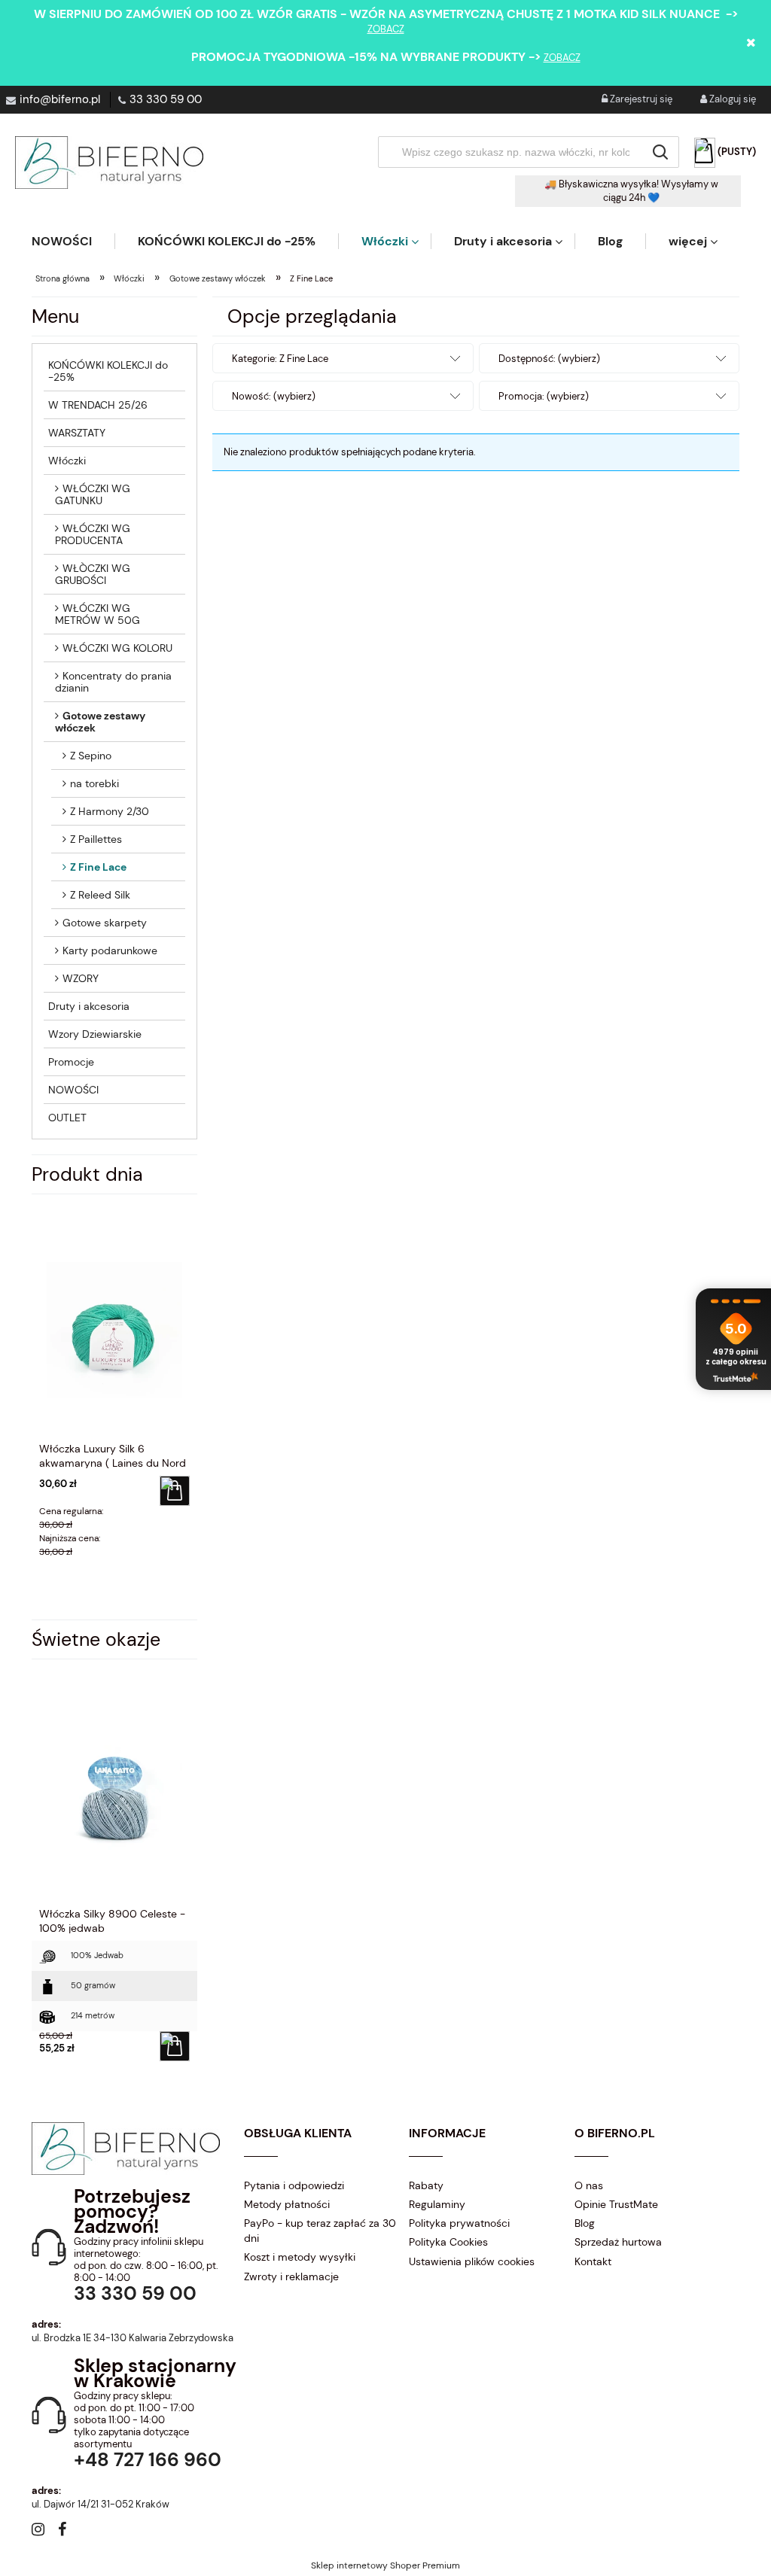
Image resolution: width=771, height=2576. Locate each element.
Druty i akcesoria (89, 1006)
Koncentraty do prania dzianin (113, 682)
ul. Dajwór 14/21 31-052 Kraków (101, 2504)
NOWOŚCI (73, 1090)
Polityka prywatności (459, 2223)
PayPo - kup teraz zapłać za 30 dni (320, 2231)
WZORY (81, 978)
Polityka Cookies (448, 2242)
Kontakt (593, 2261)
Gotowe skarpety (105, 923)
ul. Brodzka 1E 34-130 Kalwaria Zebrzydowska (133, 2338)
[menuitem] (73, 241)
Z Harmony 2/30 (110, 811)
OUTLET (67, 1118)
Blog (585, 2223)
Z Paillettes (96, 839)
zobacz (386, 29)
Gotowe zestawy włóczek (100, 722)
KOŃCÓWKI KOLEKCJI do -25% (108, 371)
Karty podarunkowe (110, 950)
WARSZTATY (77, 433)
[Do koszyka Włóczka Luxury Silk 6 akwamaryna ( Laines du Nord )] (175, 1491)
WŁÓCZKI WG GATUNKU (93, 494)
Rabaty (426, 2185)
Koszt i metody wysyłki (300, 2257)
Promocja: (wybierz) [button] (544, 396)
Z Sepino (91, 756)
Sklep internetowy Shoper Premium (385, 2565)
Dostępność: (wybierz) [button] (549, 359)
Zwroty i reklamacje (291, 2276)
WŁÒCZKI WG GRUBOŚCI (93, 574)
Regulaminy (437, 2204)
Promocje (71, 1062)
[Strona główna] (109, 163)
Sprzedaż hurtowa (618, 2242)
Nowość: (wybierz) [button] (274, 396)
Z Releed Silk (100, 895)
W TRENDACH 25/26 (98, 405)
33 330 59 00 (166, 99)
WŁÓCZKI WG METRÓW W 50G (98, 614)
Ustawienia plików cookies (472, 2261)
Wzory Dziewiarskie (95, 1034)
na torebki (94, 783)
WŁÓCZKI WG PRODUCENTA (93, 534)
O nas (589, 2185)
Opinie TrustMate (616, 2204)
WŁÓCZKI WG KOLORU (117, 648)
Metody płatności (287, 2204)
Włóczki (67, 461)
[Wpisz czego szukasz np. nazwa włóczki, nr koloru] (660, 152)
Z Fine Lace (98, 867)
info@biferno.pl (60, 99)
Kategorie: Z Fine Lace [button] (280, 359)
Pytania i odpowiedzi (294, 2185)
